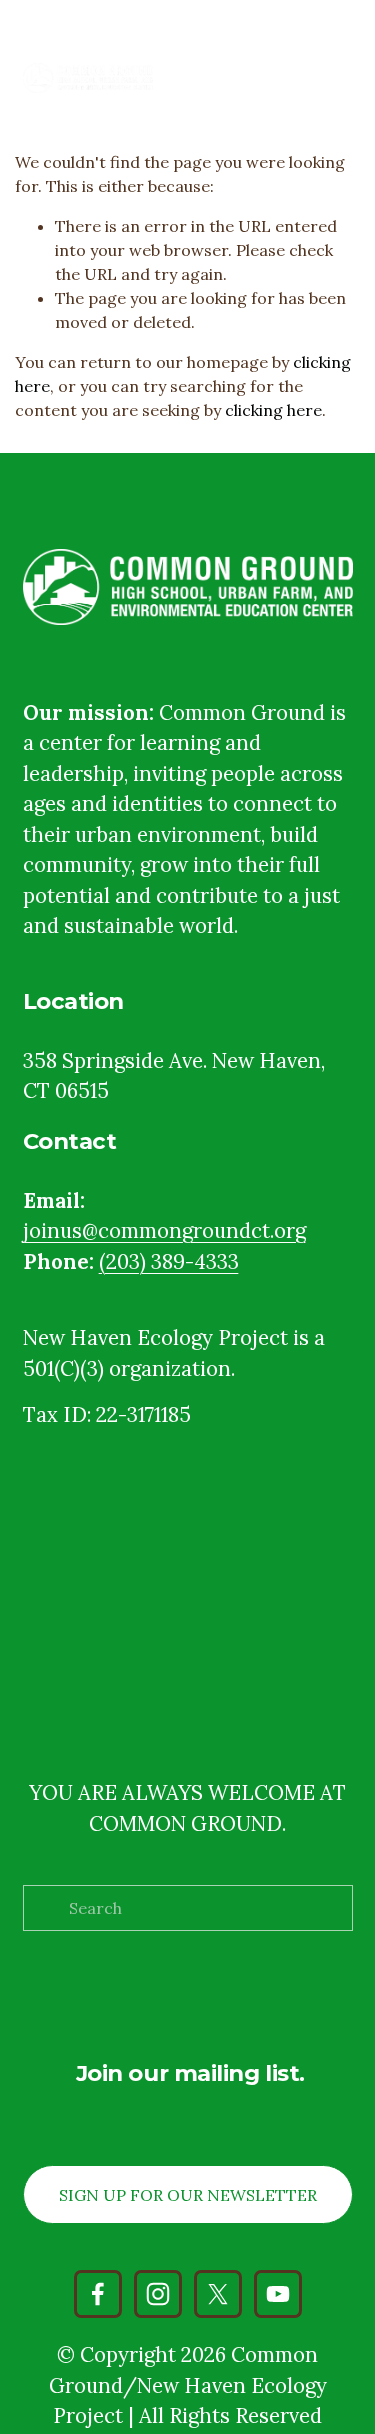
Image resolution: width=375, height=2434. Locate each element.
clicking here (273, 410)
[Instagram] (158, 2294)
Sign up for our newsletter (188, 2195)
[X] (218, 2294)
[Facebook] (98, 2294)
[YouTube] (278, 2294)
